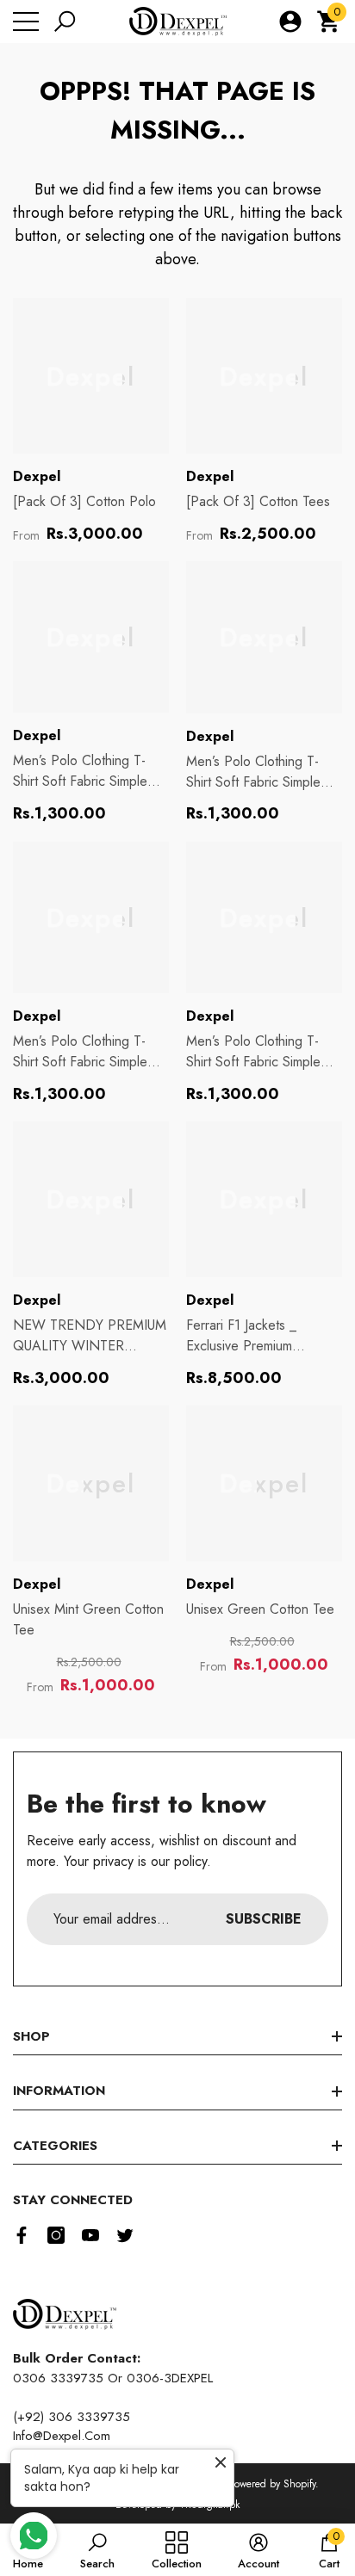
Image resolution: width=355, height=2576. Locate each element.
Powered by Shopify (272, 2484)
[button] (65, 22)
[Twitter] (125, 2235)
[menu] (26, 22)
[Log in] (290, 22)
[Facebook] (22, 2235)
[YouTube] (90, 2235)
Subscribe (264, 1919)
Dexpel (37, 476)
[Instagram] (56, 2235)
